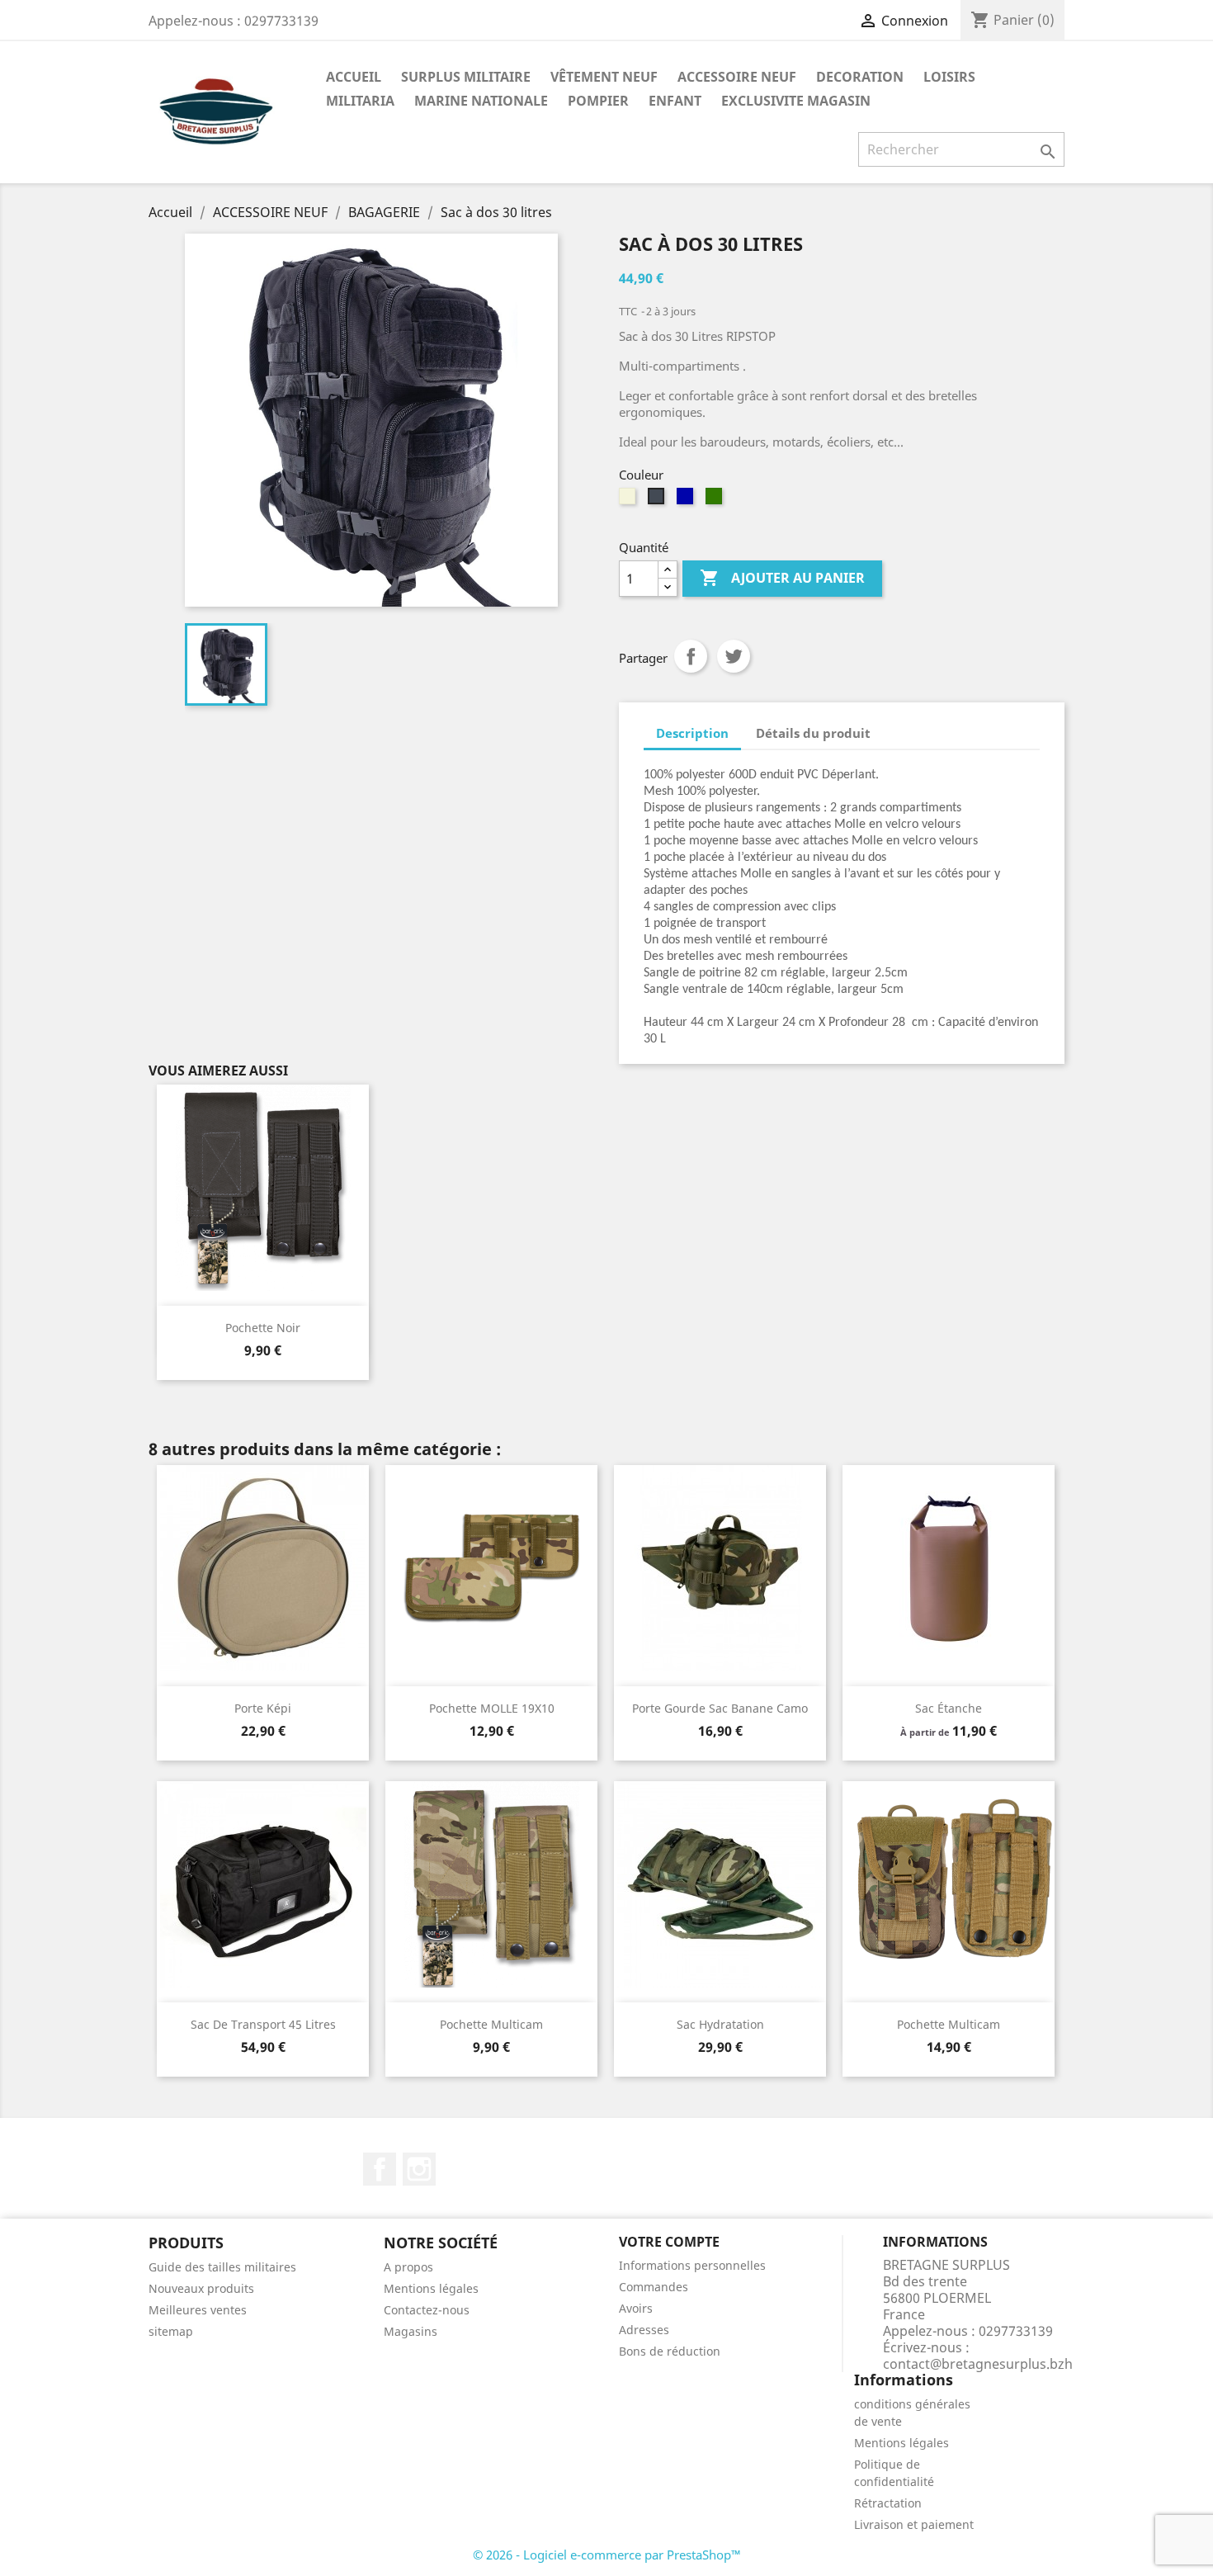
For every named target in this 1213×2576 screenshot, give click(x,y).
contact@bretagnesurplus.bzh (978, 2364)
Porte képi (263, 1708)
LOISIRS (949, 77)
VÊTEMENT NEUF (604, 77)
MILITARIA (360, 101)
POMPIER (598, 101)
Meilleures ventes (198, 2310)
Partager (691, 656)
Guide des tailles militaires (222, 2267)
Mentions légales (431, 2288)
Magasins (411, 2331)
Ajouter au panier (782, 578)
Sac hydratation (720, 2024)
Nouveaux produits (201, 2288)
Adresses (644, 2330)
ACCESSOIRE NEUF (737, 77)
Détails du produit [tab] (813, 733)
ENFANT (675, 101)
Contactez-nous (427, 2310)
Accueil (354, 77)
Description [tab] (692, 733)
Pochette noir (263, 1328)
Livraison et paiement (914, 2524)
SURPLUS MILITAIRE (466, 77)
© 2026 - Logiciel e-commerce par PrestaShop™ (607, 2555)
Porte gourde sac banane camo (720, 1708)
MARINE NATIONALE (481, 101)
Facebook (380, 2169)
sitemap (171, 2331)
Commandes (654, 2287)
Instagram (419, 2169)
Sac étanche (949, 1708)
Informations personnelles (692, 2265)
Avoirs (636, 2308)
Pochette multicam (491, 2024)
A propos (408, 2267)
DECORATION (860, 77)
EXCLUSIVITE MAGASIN (796, 101)
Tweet (734, 656)
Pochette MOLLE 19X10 (492, 1708)
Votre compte (669, 2242)
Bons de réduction (670, 2351)
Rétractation (888, 2503)
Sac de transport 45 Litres (263, 2024)
